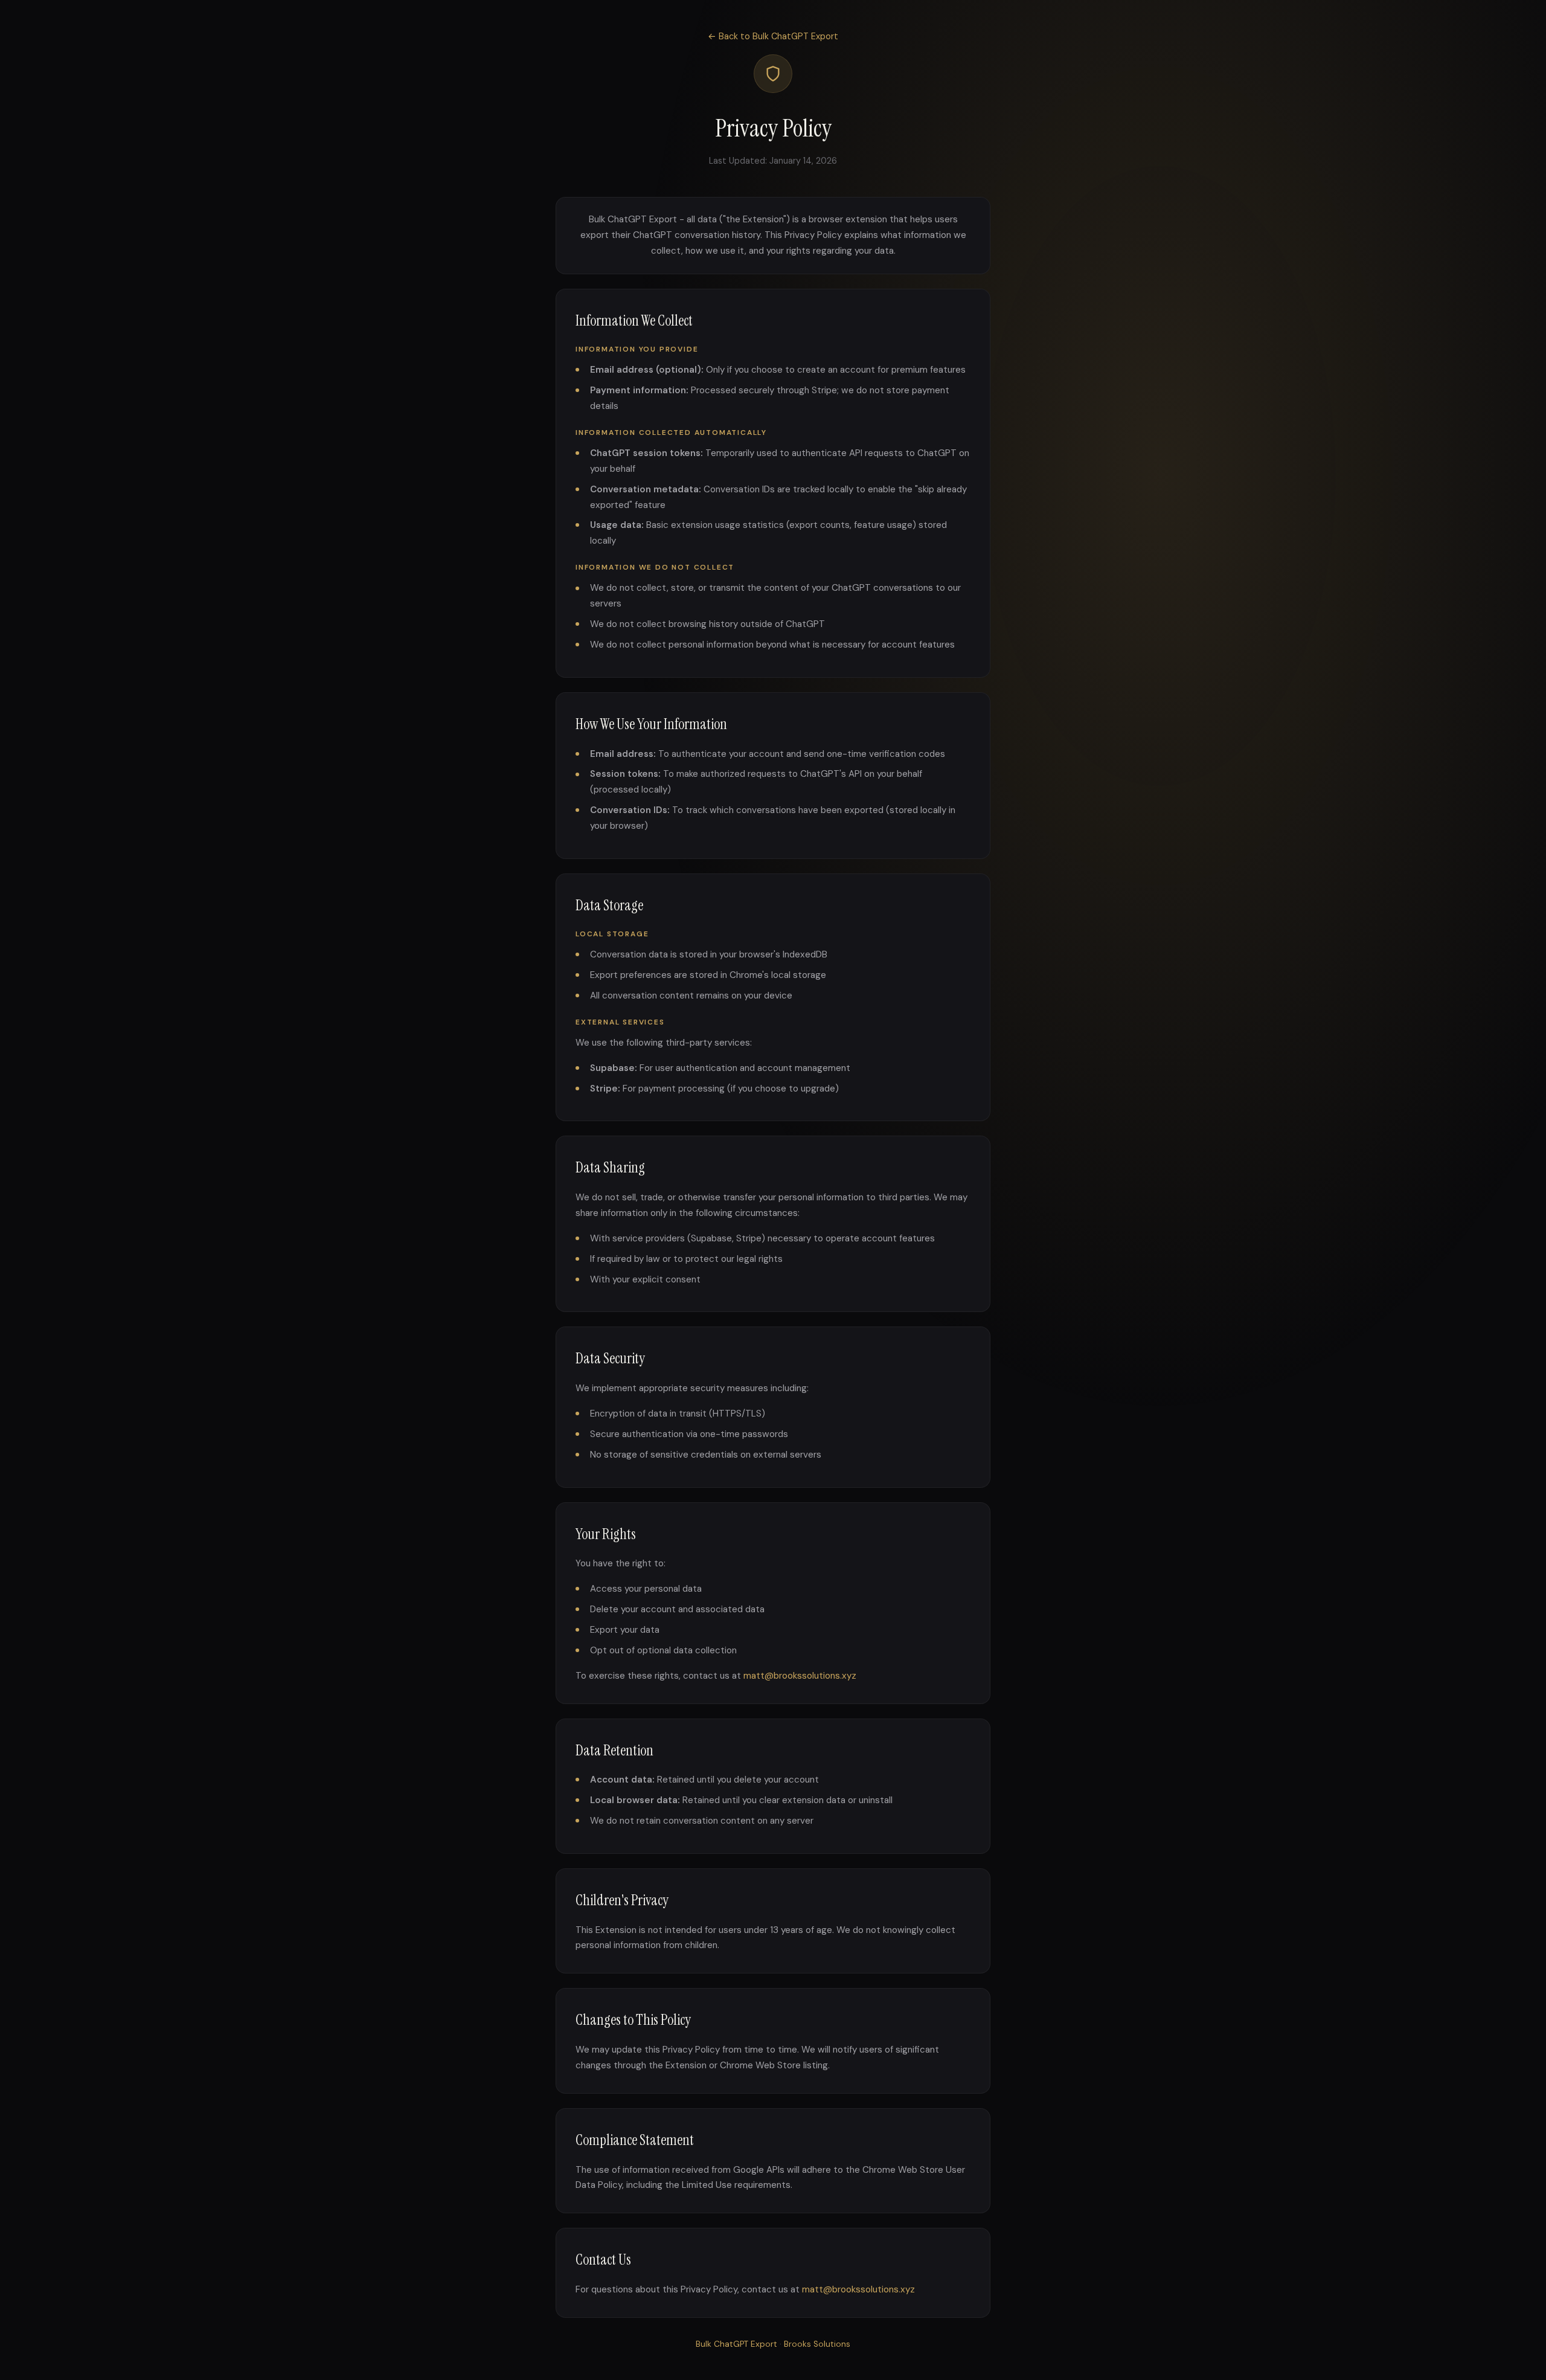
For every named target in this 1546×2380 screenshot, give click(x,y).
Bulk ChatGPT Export (736, 2344)
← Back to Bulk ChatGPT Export (773, 36)
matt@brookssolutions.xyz (800, 1676)
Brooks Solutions (817, 2344)
